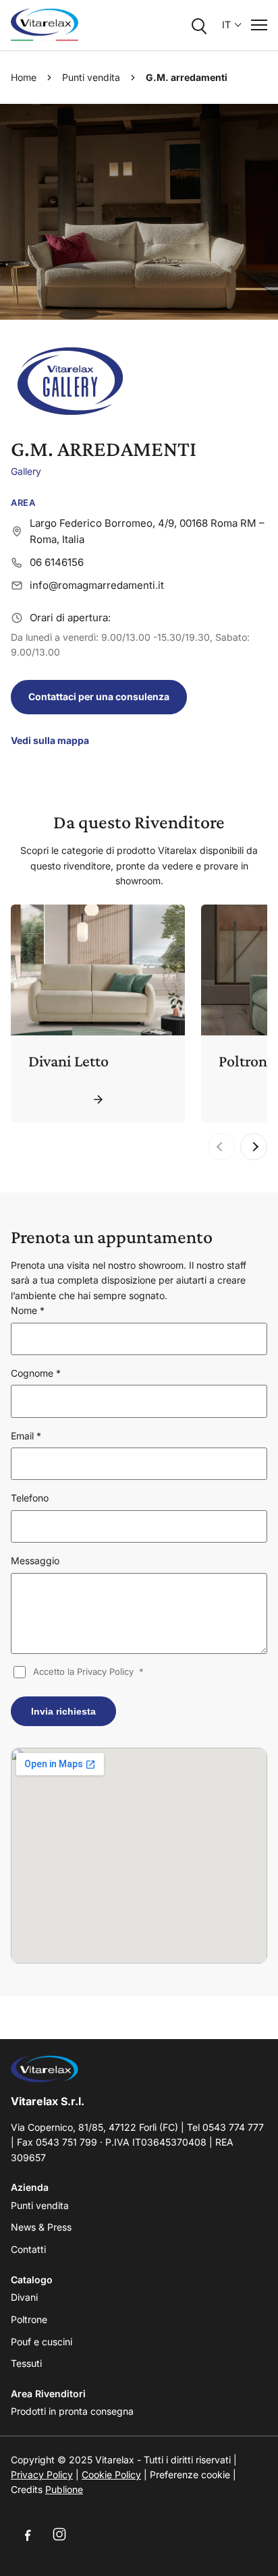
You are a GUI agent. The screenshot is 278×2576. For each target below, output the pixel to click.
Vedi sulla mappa (50, 740)
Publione (64, 2489)
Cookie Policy (111, 2474)
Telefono (30, 1498)
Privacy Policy (42, 2474)
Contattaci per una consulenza (99, 696)
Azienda (30, 2187)
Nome (28, 1310)
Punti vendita (91, 77)
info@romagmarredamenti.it (97, 585)
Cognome (36, 1373)
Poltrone (29, 2319)
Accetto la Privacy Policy (88, 1671)
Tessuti (26, 2363)
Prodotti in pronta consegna (72, 2411)
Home (24, 77)
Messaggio (35, 1561)
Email (26, 1436)
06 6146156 (57, 562)
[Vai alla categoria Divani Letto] (98, 1099)
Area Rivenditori (48, 2394)
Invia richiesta (63, 1711)
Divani (24, 2297)
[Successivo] (254, 1147)
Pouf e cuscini (41, 2342)
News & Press (41, 2227)
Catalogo (32, 2280)
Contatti (28, 2249)
